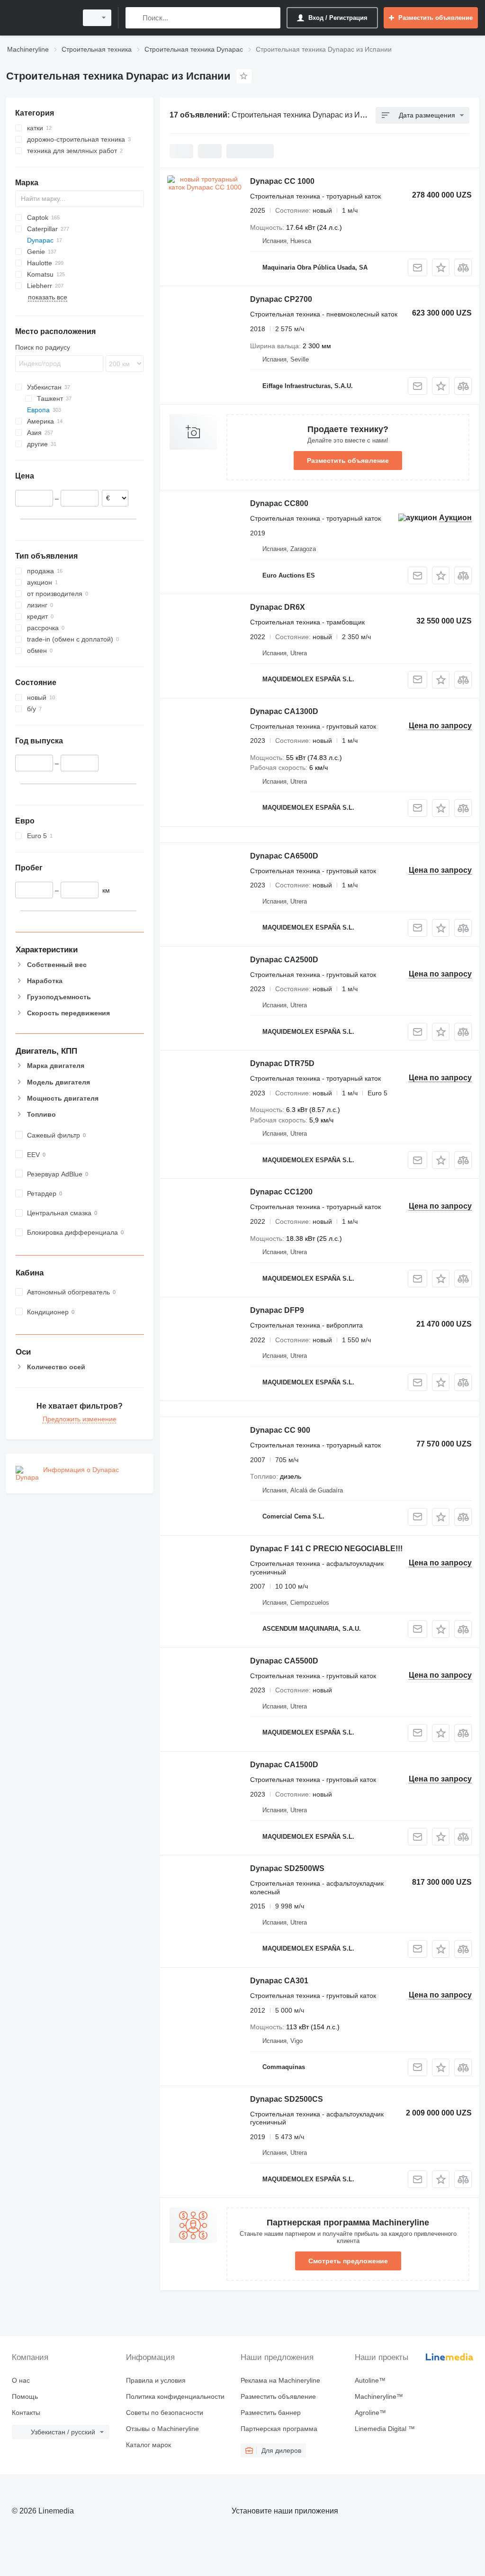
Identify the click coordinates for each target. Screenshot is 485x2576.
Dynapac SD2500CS (287, 2099)
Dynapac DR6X (278, 607)
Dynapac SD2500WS (287, 1868)
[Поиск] (135, 18)
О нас (21, 2380)
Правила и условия (156, 2380)
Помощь (25, 2396)
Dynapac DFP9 (277, 1310)
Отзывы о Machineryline (162, 2429)
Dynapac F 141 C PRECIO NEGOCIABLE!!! (326, 1549)
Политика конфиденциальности (175, 2396)
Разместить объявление (348, 461)
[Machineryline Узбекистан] (40, 18)
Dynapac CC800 (279, 503)
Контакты (26, 2413)
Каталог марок (148, 2445)
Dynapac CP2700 (281, 299)
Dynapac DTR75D (282, 1063)
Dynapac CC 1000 (282, 181)
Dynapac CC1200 (281, 1192)
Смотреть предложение (348, 2261)
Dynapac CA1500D (284, 1765)
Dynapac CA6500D (284, 856)
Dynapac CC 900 (280, 1430)
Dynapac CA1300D (284, 711)
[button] (441, 267)
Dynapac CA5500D (284, 1661)
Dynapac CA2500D (284, 960)
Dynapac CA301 (279, 1981)
